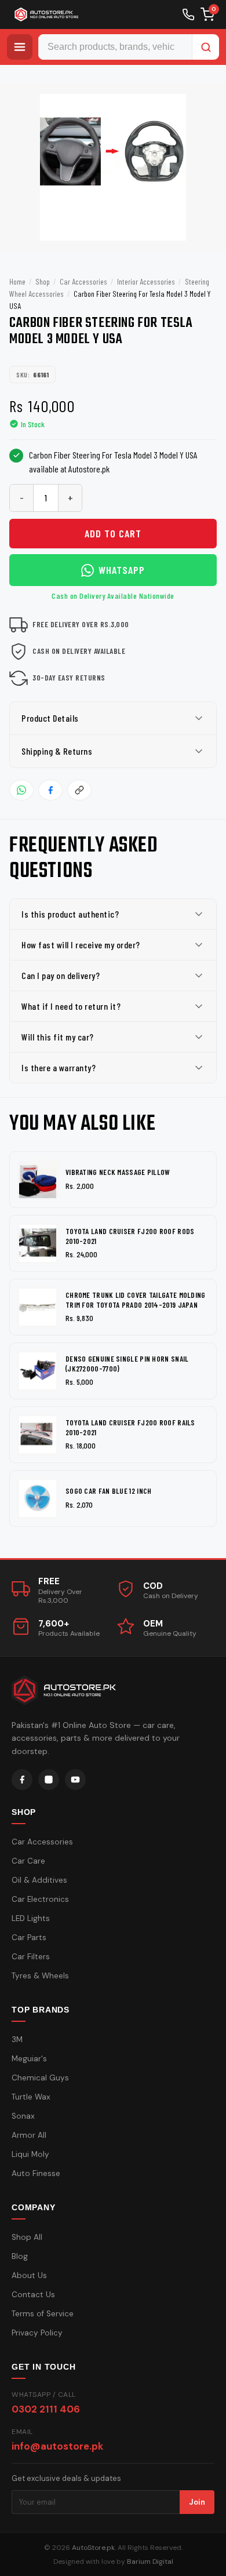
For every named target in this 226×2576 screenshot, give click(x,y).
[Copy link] (79, 790)
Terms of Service (43, 2314)
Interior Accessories (146, 281)
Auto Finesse (36, 2173)
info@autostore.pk (57, 2446)
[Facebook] (22, 1780)
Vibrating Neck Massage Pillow (118, 1172)
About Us (29, 2275)
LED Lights (31, 1918)
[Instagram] (49, 1780)
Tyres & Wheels (40, 1976)
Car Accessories (83, 281)
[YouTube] (75, 1780)
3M (17, 2040)
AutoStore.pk (93, 2548)
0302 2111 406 (46, 2409)
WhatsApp (122, 570)
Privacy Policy (37, 2333)
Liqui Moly (30, 2154)
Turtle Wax (31, 2097)
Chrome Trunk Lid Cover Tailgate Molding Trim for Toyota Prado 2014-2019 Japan (136, 1300)
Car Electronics (40, 1899)
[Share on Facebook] (50, 790)
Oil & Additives (39, 1880)
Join (197, 2502)
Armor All (29, 2135)
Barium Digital (150, 2562)
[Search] (206, 47)
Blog (20, 2256)
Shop (43, 281)
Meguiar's (29, 2059)
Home (17, 281)
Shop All (27, 2237)
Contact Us (33, 2295)
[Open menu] (20, 47)
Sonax (23, 2116)
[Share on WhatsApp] (21, 790)
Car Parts (29, 1938)
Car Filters (31, 1957)
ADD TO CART (113, 533)
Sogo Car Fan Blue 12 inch (109, 1491)
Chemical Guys (40, 2078)
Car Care (28, 1861)
